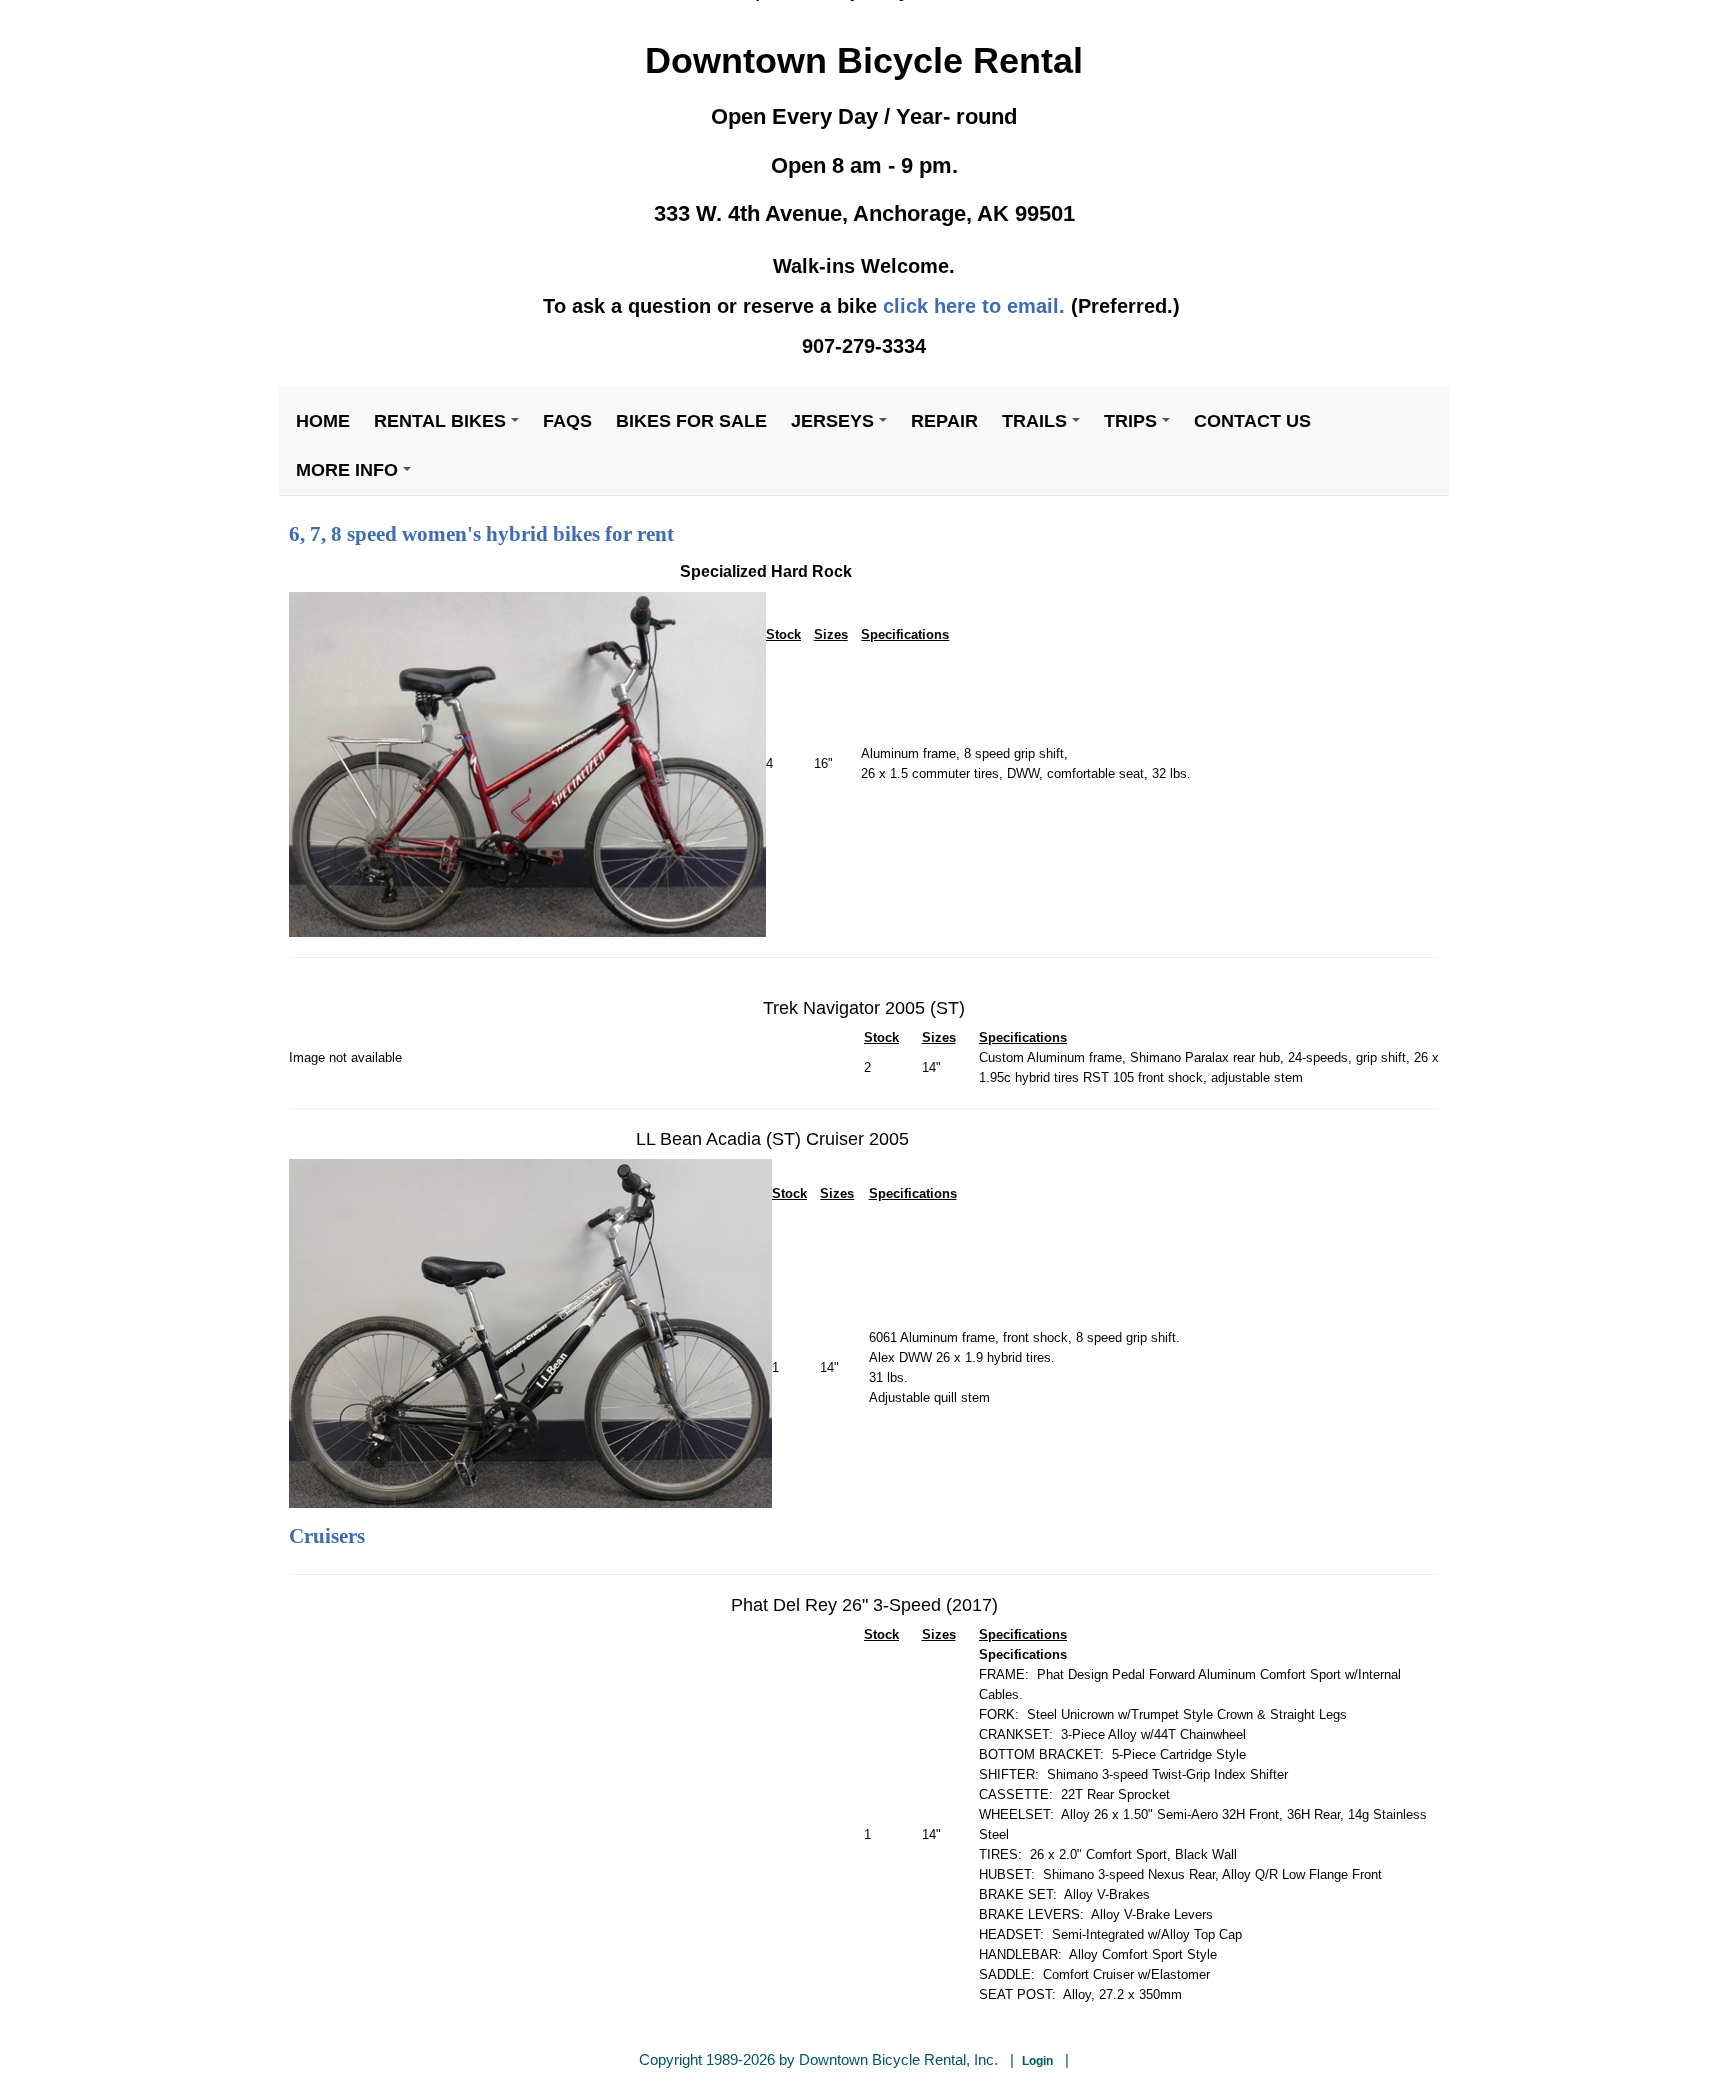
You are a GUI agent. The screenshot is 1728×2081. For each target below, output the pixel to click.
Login (1037, 2061)
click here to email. (974, 306)
